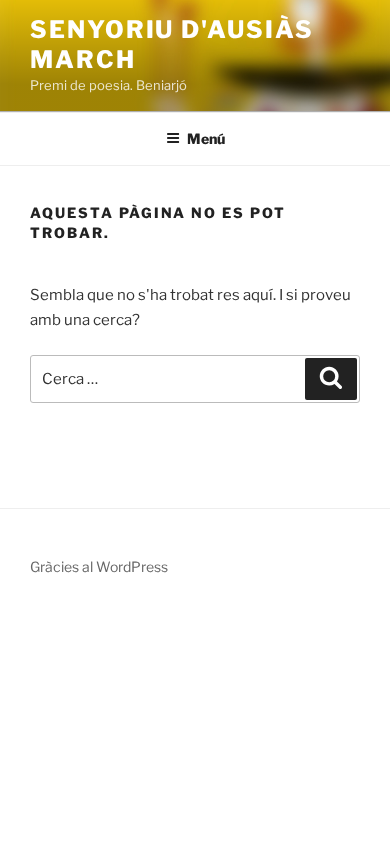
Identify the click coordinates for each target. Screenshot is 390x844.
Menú (206, 138)
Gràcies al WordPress (99, 566)
